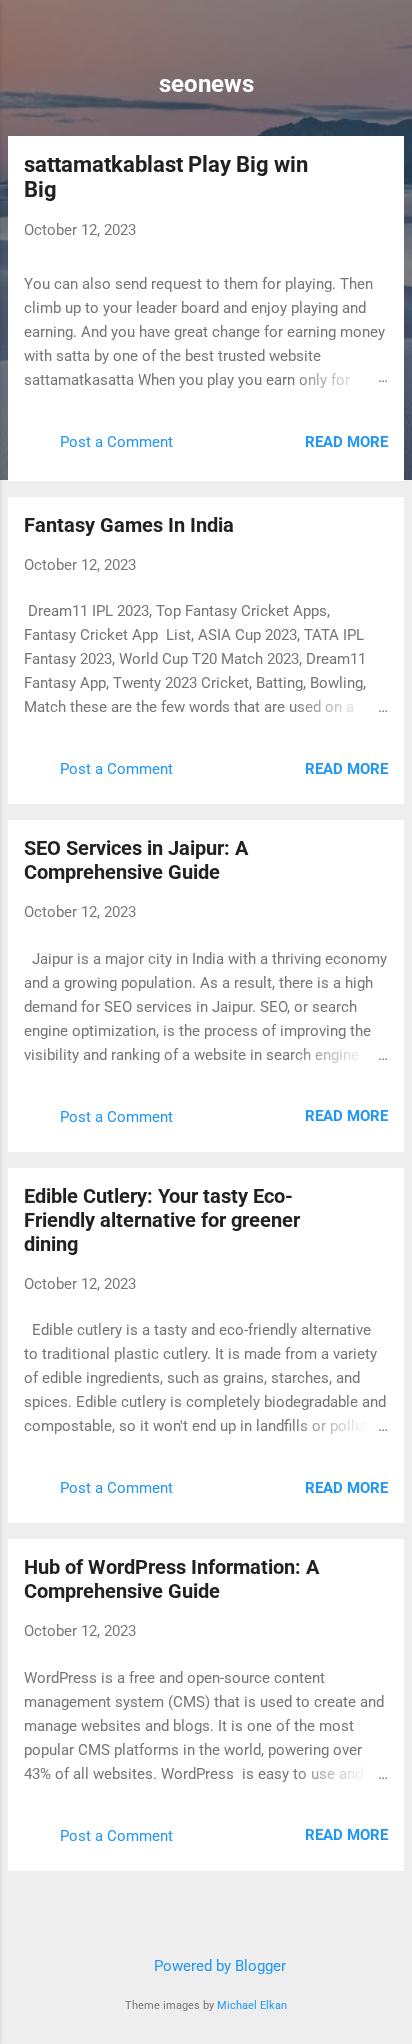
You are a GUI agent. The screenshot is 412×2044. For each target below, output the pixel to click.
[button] (376, 167)
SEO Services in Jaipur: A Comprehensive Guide (136, 860)
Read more (346, 442)
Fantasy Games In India (129, 525)
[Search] (384, 40)
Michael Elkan (252, 2005)
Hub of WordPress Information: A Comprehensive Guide (171, 1579)
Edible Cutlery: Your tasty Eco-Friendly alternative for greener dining (162, 1220)
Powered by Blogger (218, 1966)
